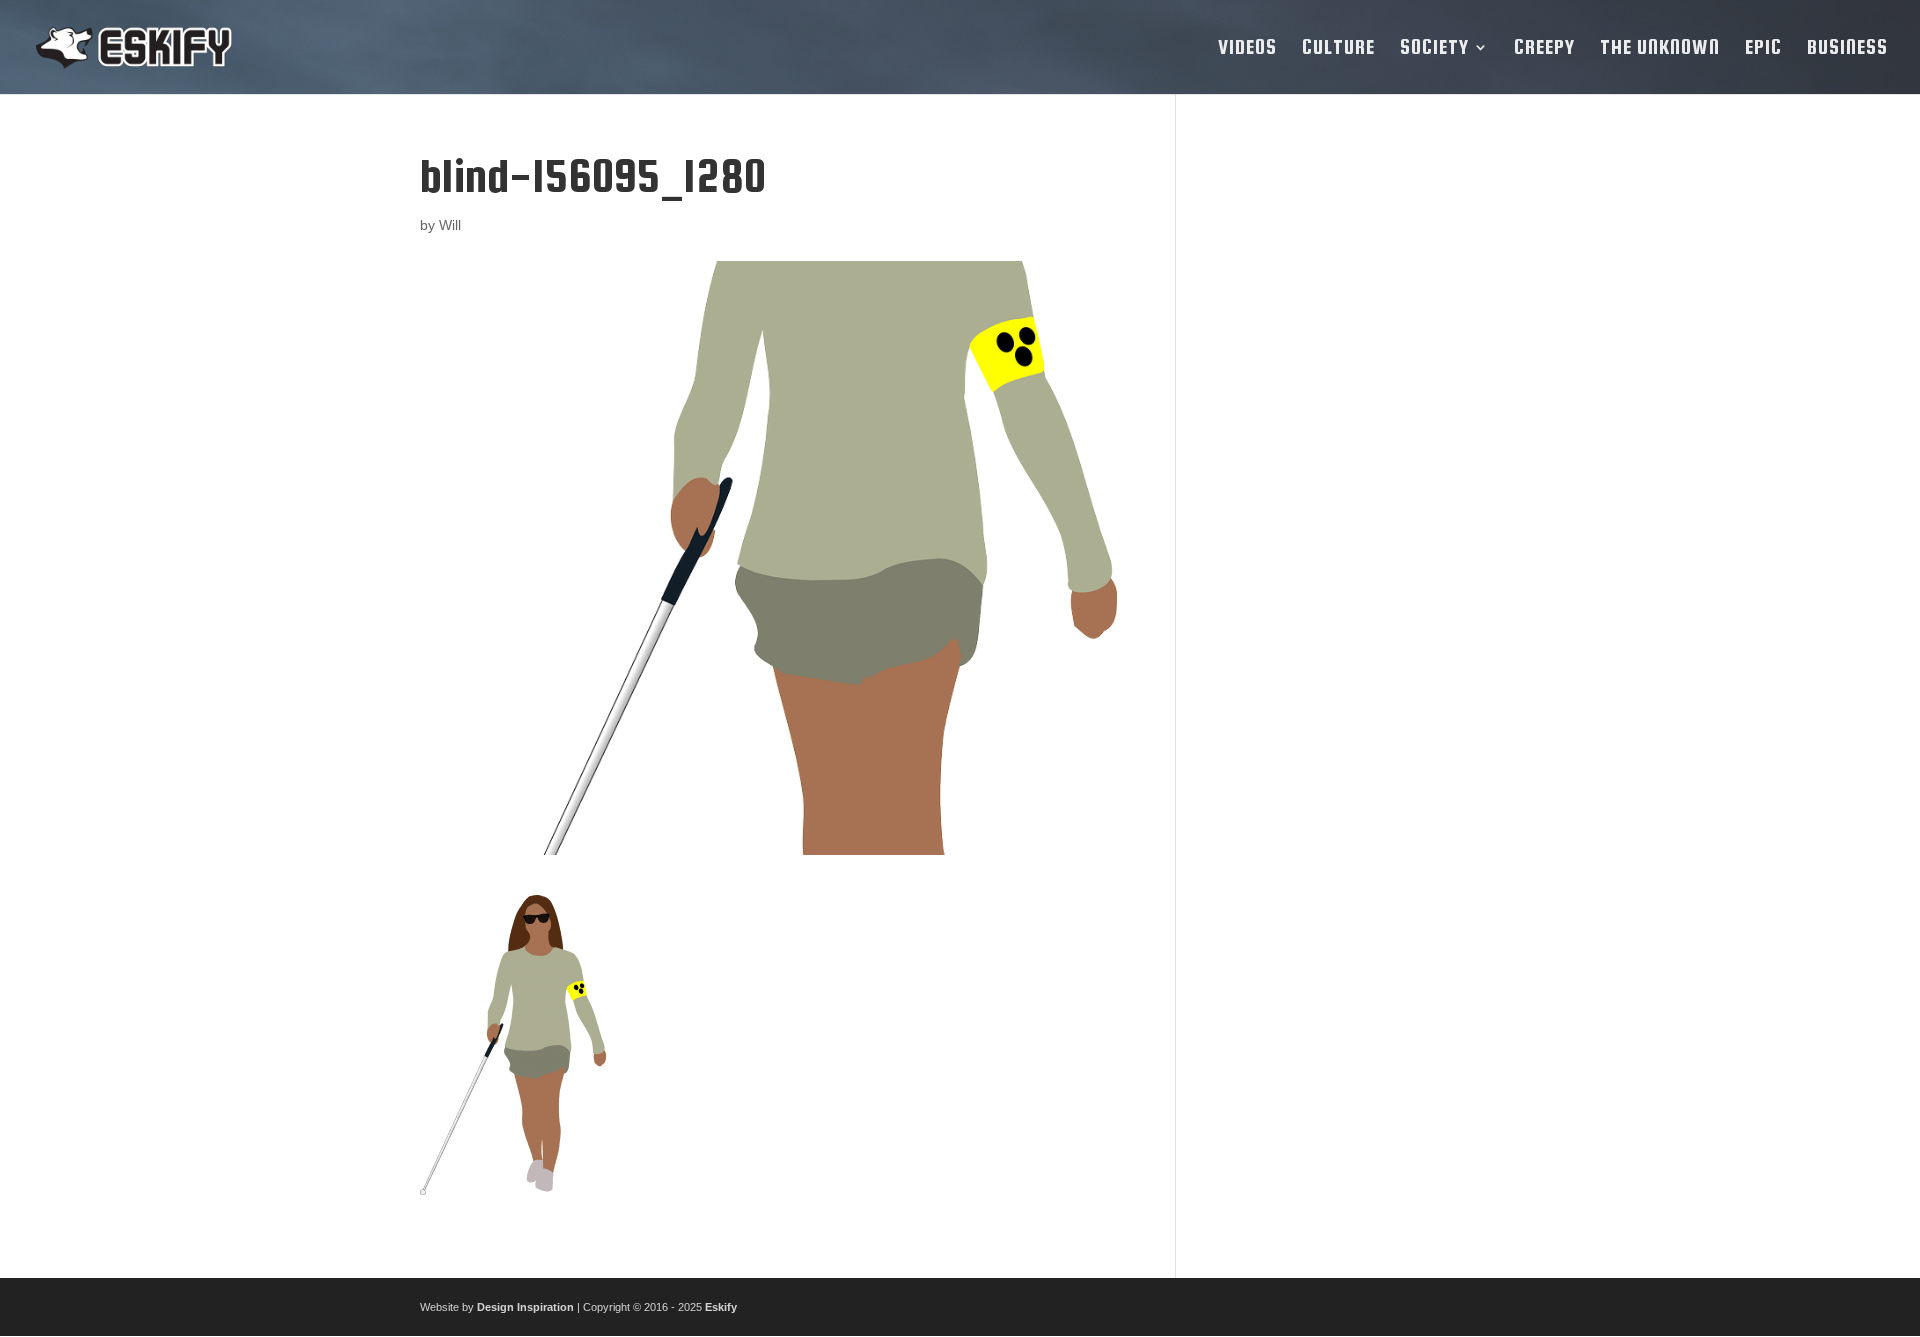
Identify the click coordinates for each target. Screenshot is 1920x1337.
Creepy (1544, 49)
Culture (1338, 49)
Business (1847, 49)
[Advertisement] (1353, 451)
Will (450, 225)
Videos (1247, 49)
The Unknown (1660, 49)
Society (1434, 49)
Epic (1763, 49)
